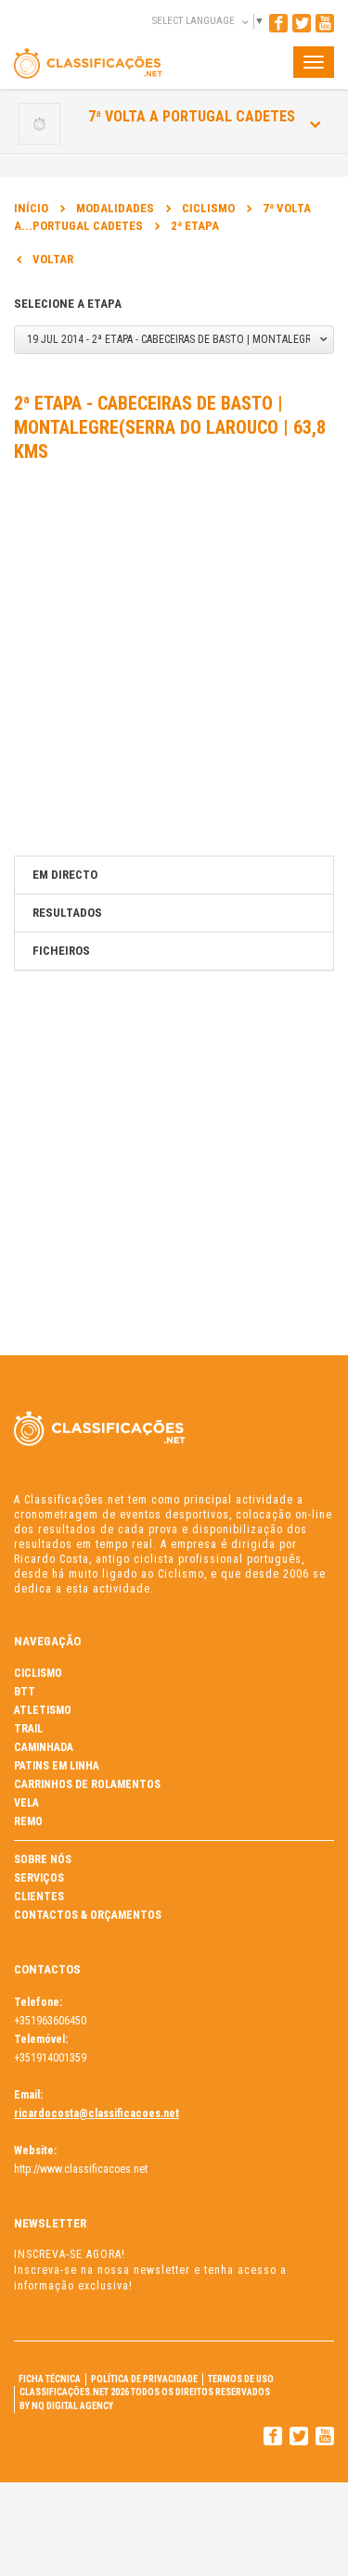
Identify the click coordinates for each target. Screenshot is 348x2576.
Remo (28, 1821)
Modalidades (115, 208)
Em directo (65, 875)
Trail (28, 1729)
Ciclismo (208, 208)
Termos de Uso (241, 2379)
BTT (25, 1692)
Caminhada (44, 1747)
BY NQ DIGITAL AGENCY (66, 2406)
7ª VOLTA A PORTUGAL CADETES (192, 116)
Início (31, 208)
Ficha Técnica (50, 2379)
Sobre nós (43, 1859)
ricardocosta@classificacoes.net (97, 2113)
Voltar (53, 259)
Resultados (67, 913)
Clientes (39, 1897)
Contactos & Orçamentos (88, 1915)
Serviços (39, 1878)
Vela (26, 1803)
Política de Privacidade (144, 2379)
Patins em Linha (57, 1766)
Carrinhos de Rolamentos (87, 1784)
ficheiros (61, 951)
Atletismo (43, 1710)
